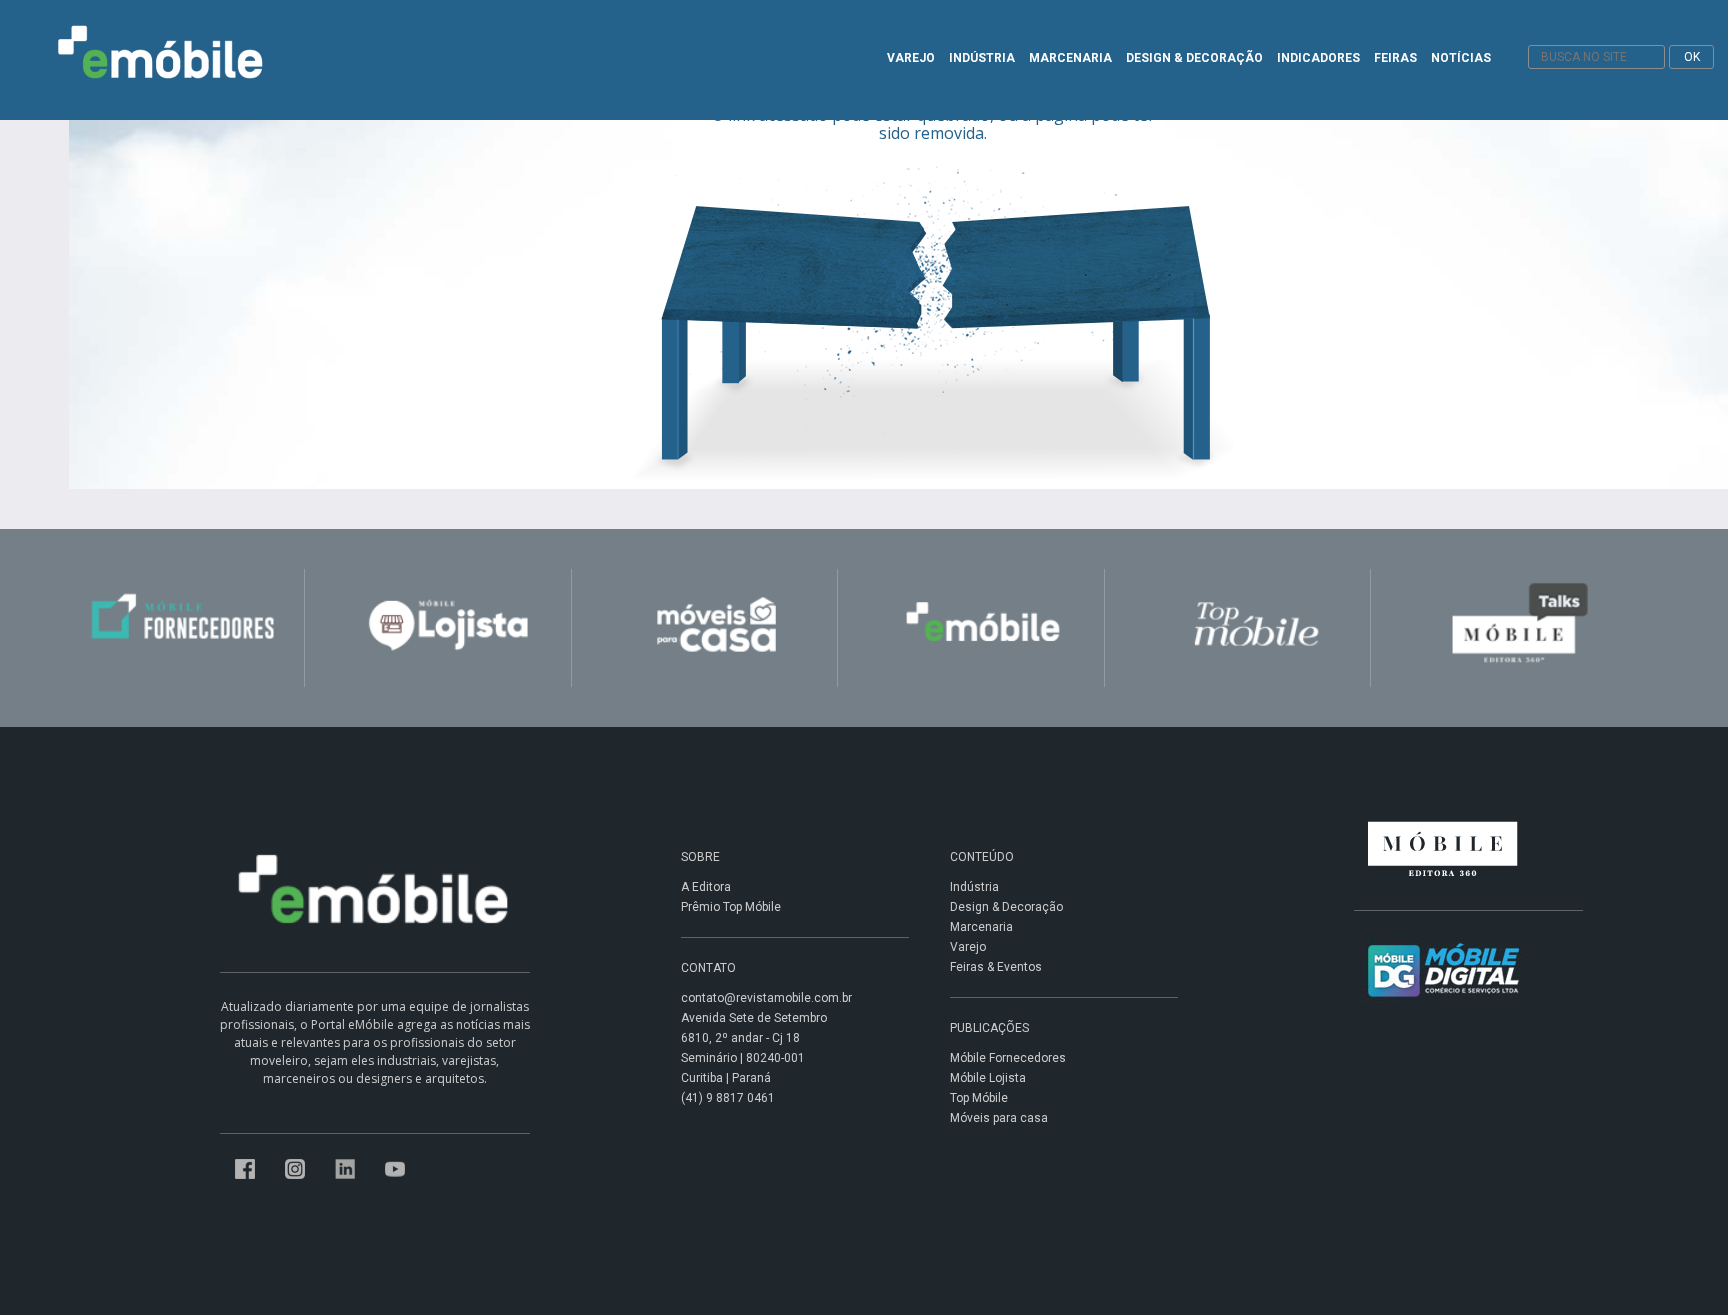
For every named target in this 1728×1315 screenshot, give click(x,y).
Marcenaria (981, 927)
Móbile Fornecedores (1008, 1058)
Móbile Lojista (988, 1078)
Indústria (974, 887)
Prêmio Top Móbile (731, 907)
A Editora (706, 887)
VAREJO (911, 58)
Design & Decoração (1006, 907)
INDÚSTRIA (982, 58)
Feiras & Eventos (996, 967)
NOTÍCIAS (1461, 58)
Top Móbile (979, 1098)
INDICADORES (1318, 58)
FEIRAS (1395, 58)
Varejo (968, 947)
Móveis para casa (999, 1118)
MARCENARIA (1070, 58)
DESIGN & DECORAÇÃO (1194, 58)
